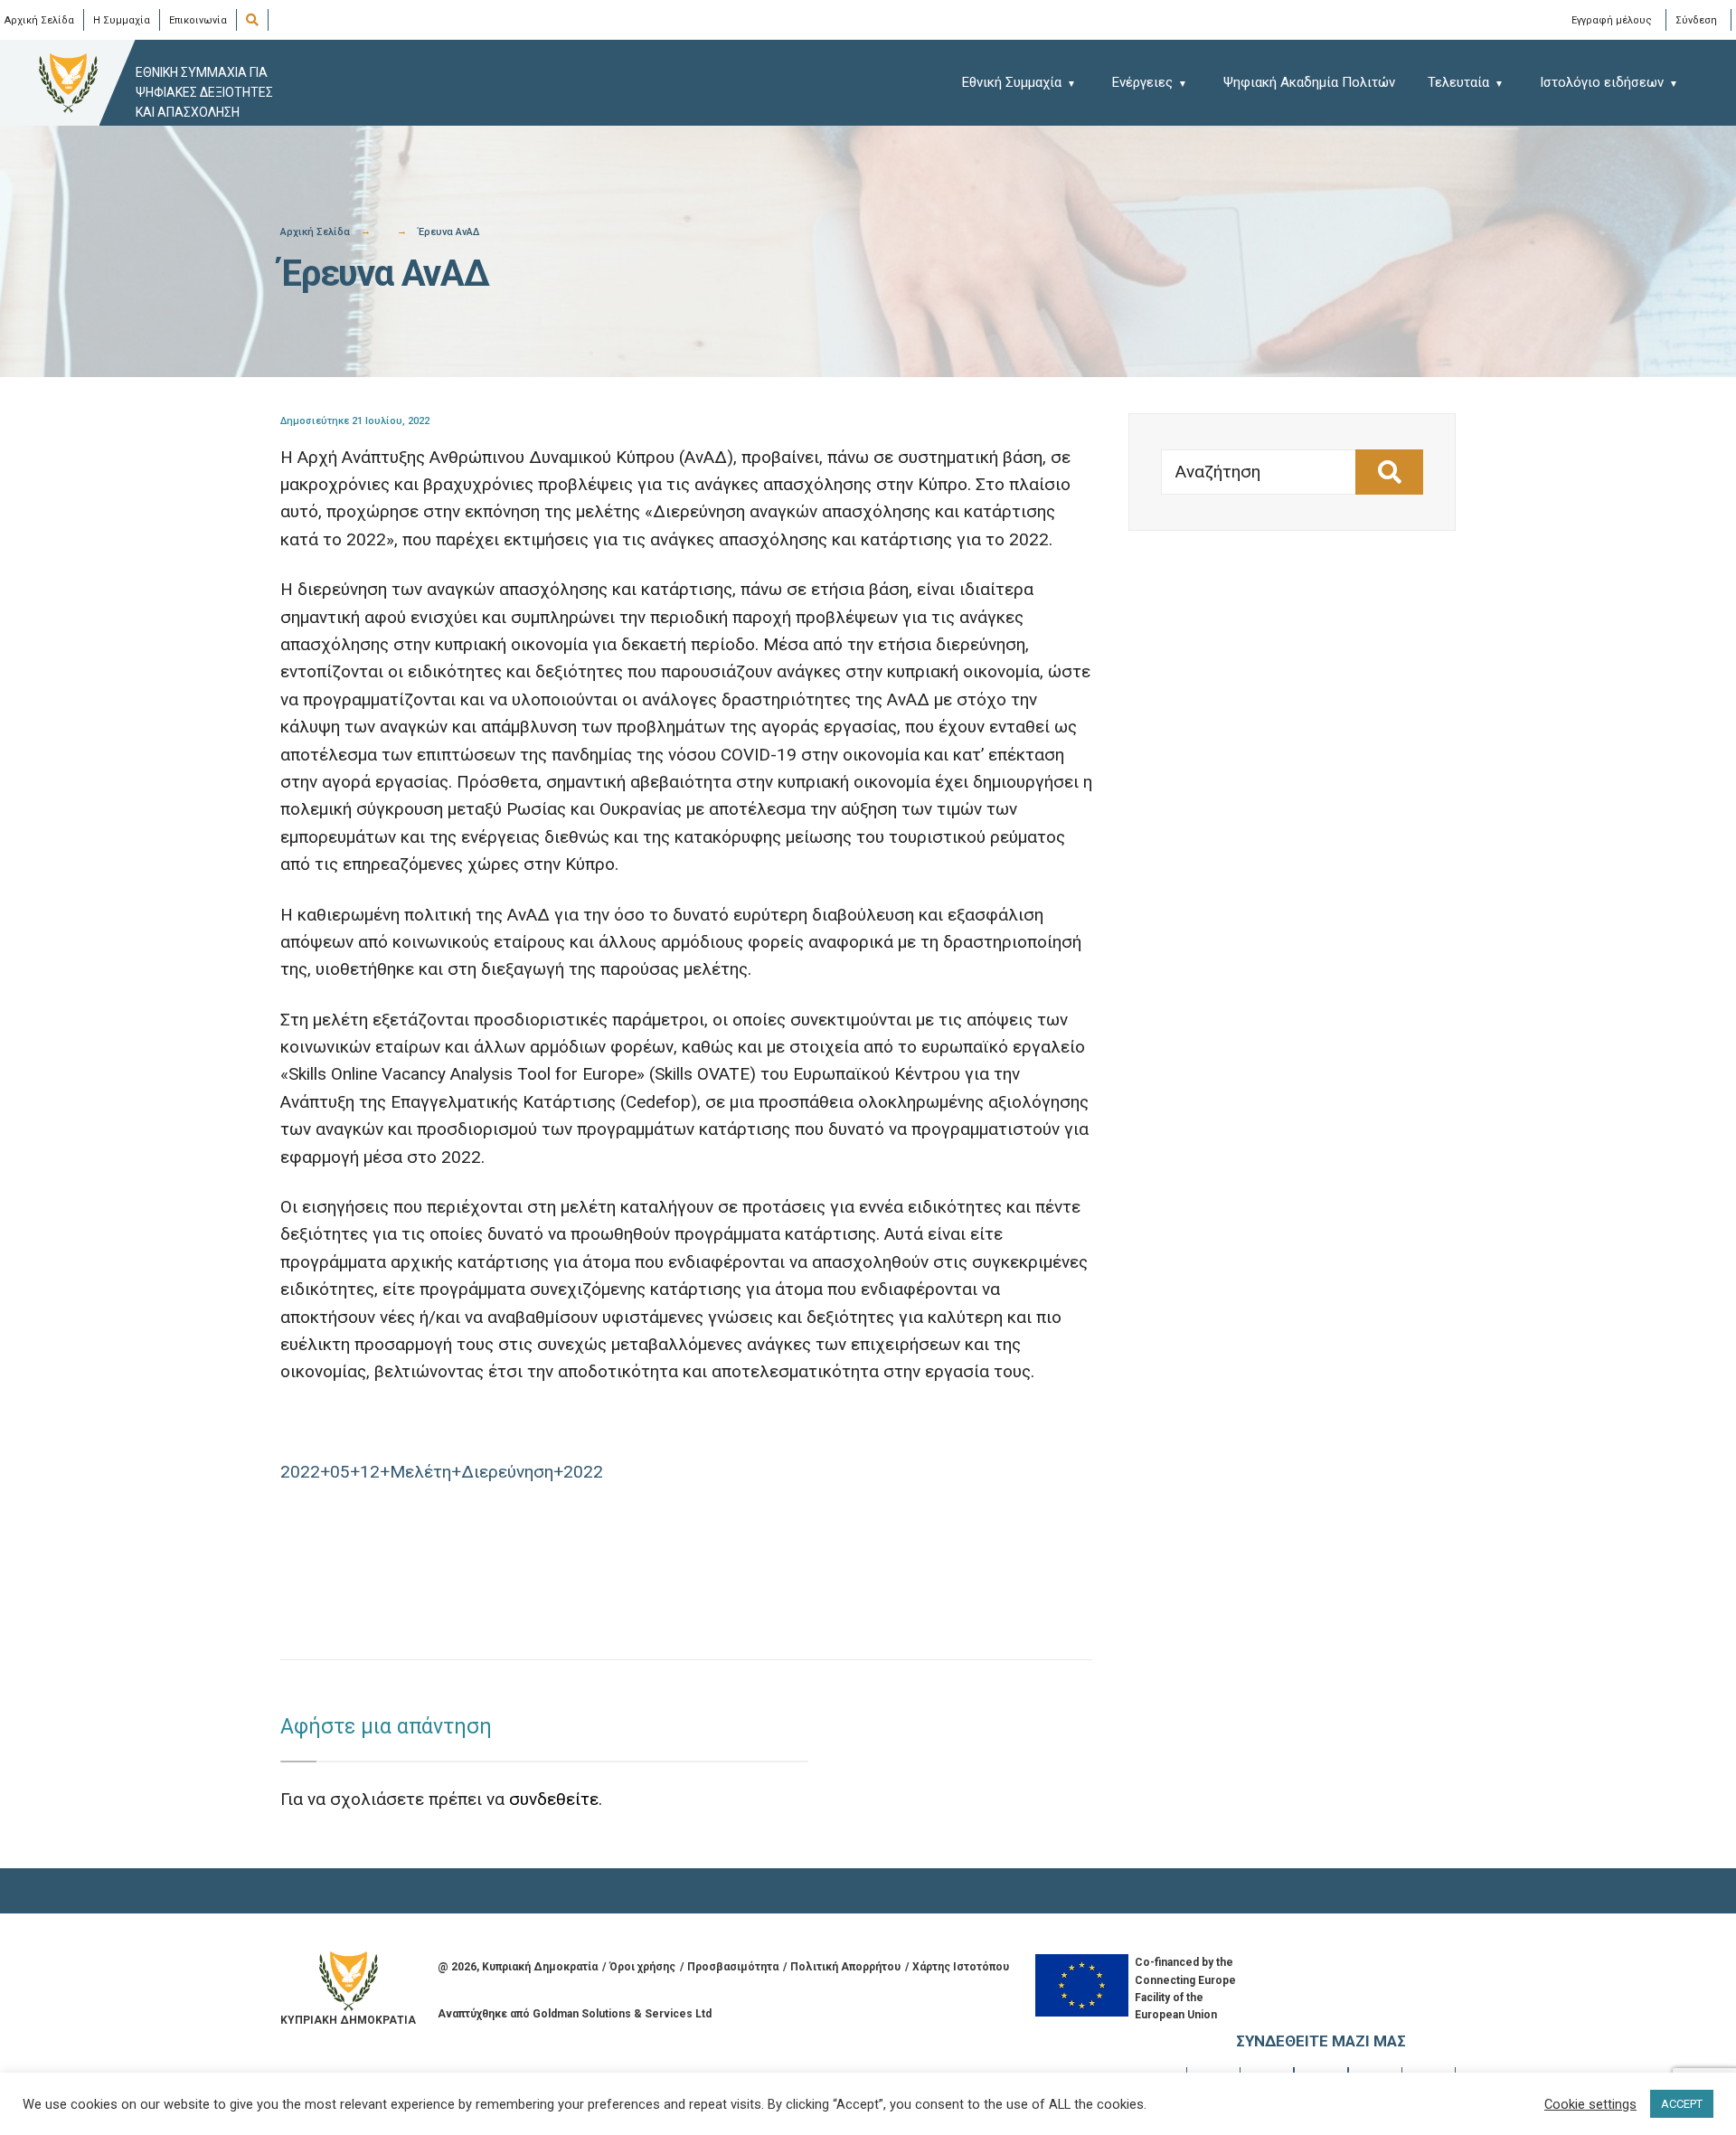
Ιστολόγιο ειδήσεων (1602, 82)
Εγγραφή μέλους (1612, 20)
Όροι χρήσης (642, 1967)
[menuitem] (1028, 82)
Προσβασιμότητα (733, 1967)
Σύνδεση (1696, 20)
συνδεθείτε (554, 1799)
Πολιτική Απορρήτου (845, 1967)
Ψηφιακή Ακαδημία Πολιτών (1309, 82)
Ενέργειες (1142, 82)
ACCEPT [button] (1682, 2104)
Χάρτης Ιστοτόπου (961, 1967)
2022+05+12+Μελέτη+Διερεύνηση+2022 (442, 1472)
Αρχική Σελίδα (39, 20)
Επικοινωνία (198, 20)
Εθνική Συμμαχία (1012, 82)
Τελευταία (1458, 82)
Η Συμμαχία (122, 20)
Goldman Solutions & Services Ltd (622, 2014)
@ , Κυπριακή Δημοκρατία (518, 1967)
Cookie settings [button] (1590, 2104)
